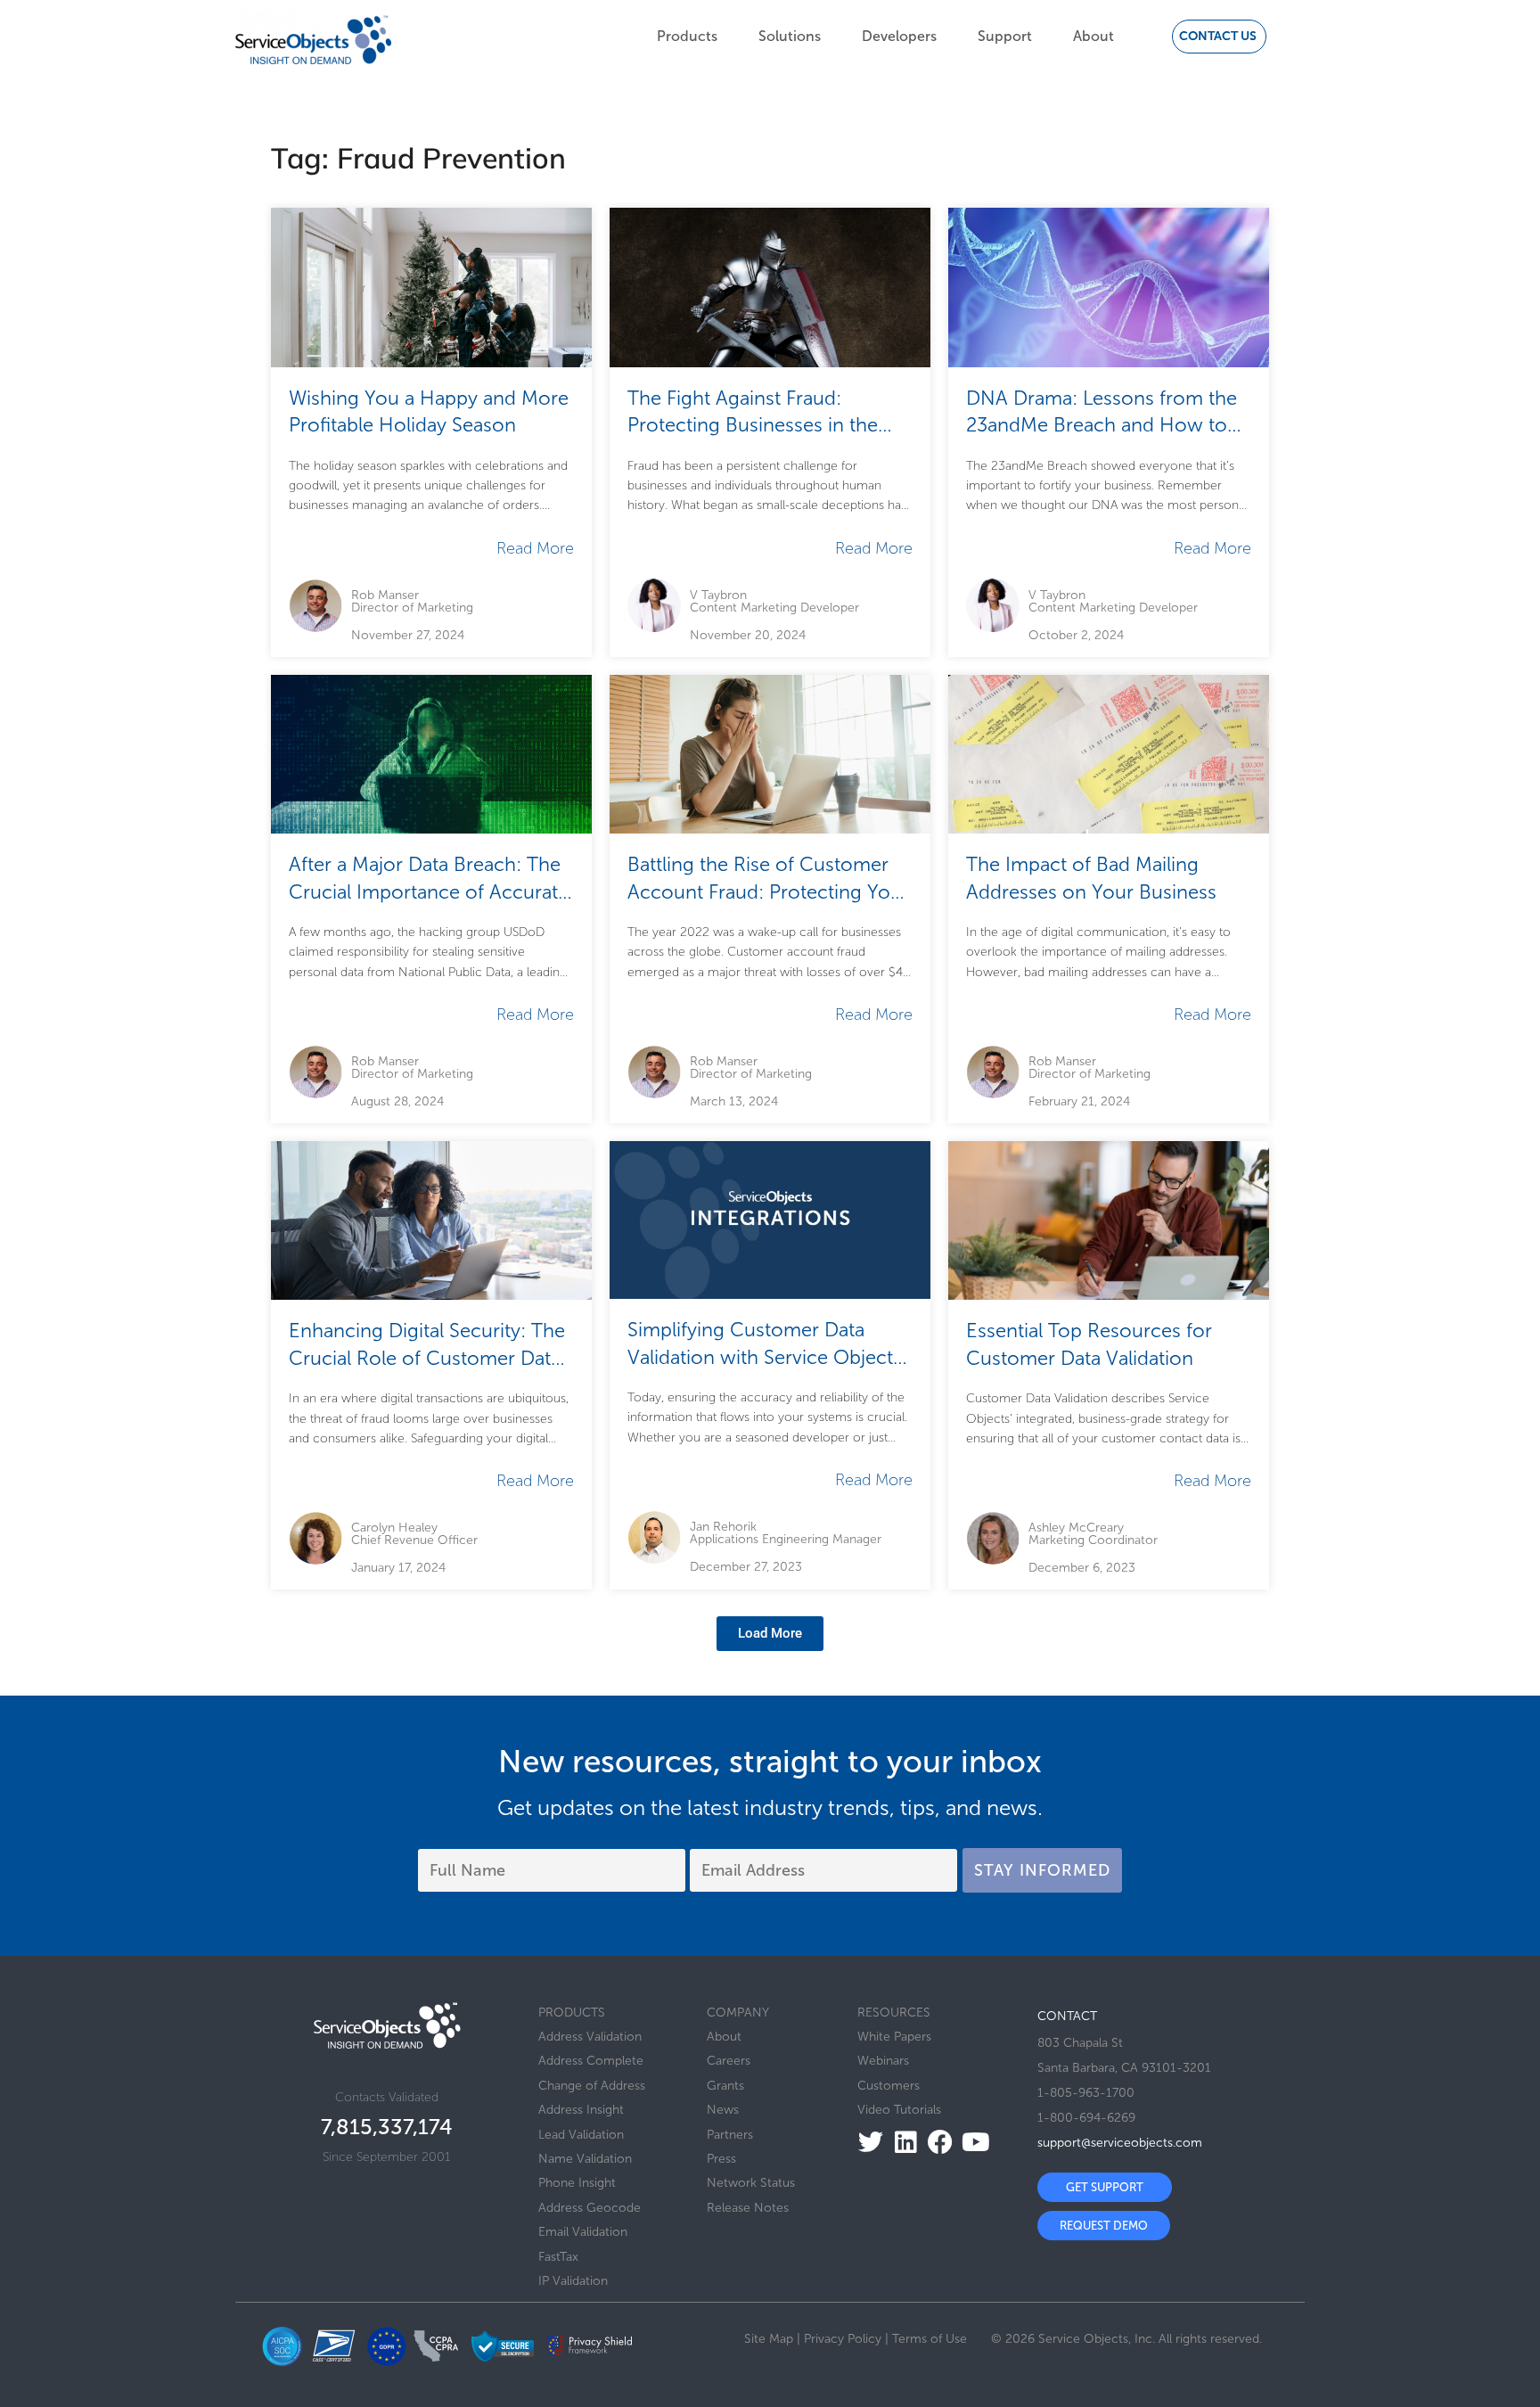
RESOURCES (894, 2013)
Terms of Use (930, 2339)
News (723, 2110)
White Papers (894, 2037)
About (1094, 36)
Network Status (751, 2183)
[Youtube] (970, 2143)
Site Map (769, 2339)
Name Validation (585, 2159)
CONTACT (1067, 2016)
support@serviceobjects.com (1120, 2143)
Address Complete (591, 2061)
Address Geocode (590, 2208)
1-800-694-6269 (1086, 2118)
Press (721, 2159)
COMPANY (738, 2013)
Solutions (790, 36)
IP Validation (573, 2281)
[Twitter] (866, 2143)
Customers (889, 2086)
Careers (729, 2061)
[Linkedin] (901, 2143)
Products (687, 36)
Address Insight (581, 2110)
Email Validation (583, 2232)
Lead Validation (581, 2135)
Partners (730, 2135)
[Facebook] (935, 2143)
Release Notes (748, 2208)
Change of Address (592, 2086)
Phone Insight (577, 2183)
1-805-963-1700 (1086, 2093)
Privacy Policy (843, 2339)
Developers (899, 36)
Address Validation (590, 2037)
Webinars (883, 2061)
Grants (725, 2086)
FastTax (558, 2257)
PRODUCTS (572, 2013)
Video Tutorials (899, 2110)
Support (1005, 36)
